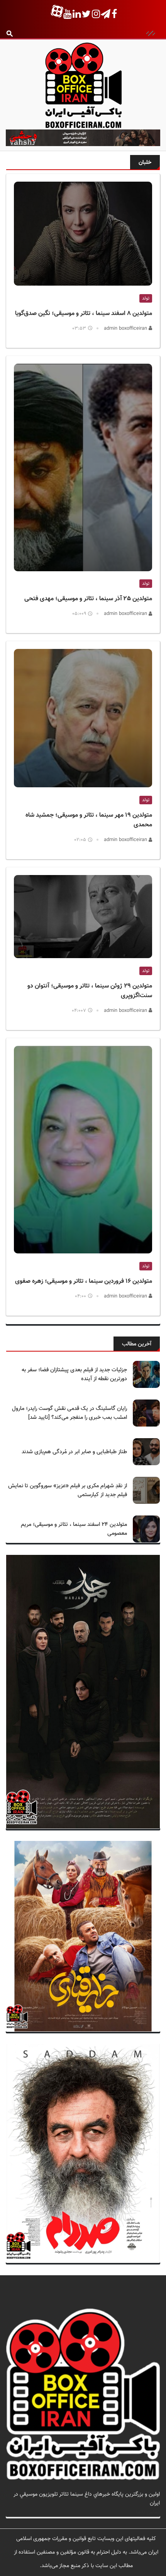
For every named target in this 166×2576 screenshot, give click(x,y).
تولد (146, 298)
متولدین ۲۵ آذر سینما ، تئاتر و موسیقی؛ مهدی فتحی (88, 599)
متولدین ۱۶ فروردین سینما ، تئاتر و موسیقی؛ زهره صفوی (84, 1281)
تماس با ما (148, 2512)
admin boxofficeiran (126, 329)
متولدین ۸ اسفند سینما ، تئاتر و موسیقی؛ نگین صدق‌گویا (84, 314)
